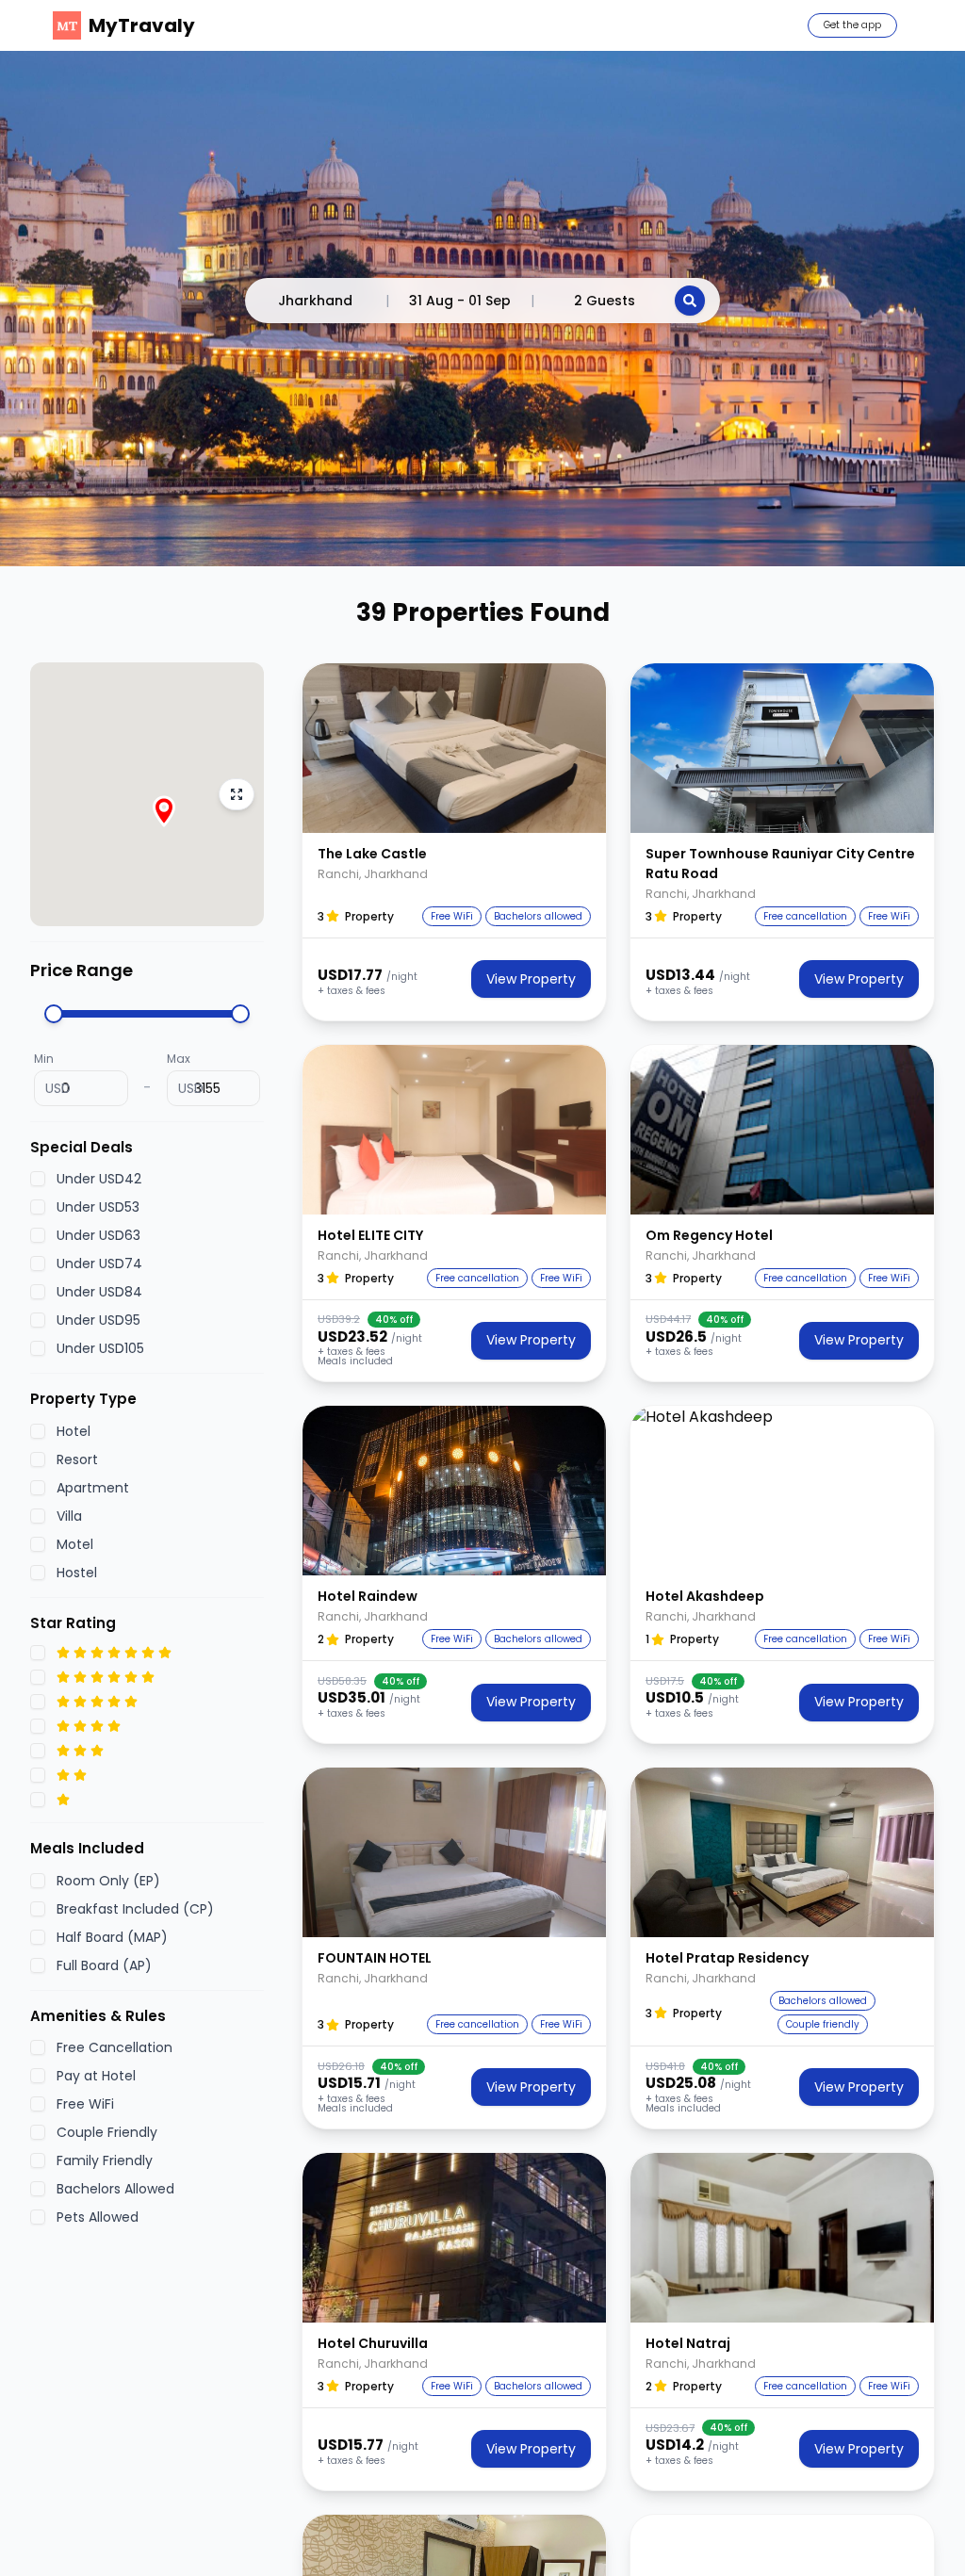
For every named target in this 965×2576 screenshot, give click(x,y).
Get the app (852, 25)
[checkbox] (38, 1179)
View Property (531, 979)
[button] (454, 748)
